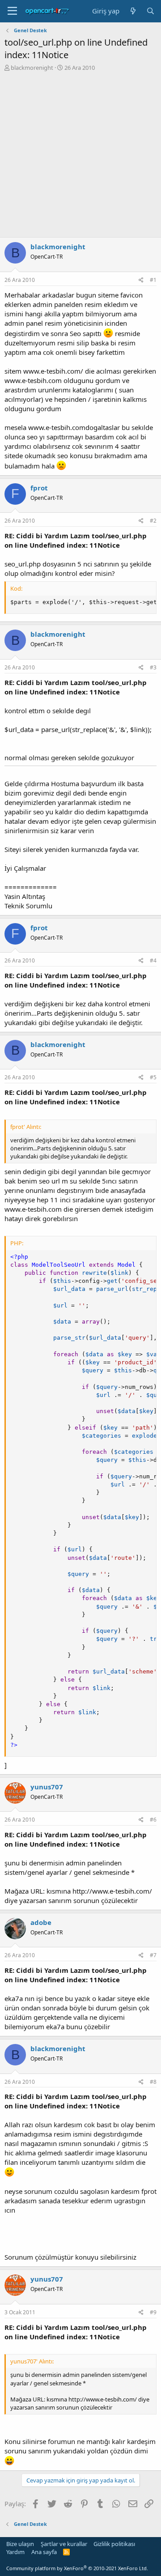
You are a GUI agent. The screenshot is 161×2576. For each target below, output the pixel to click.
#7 (153, 1955)
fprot (39, 488)
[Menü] (12, 11)
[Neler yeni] (133, 11)
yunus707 (47, 1787)
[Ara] (150, 11)
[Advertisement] (80, 157)
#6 (153, 1820)
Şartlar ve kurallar (64, 2544)
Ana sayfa (44, 2552)
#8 (153, 2082)
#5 (153, 1077)
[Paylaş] (141, 280)
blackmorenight (32, 68)
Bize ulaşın (20, 2544)
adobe (41, 1922)
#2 (153, 521)
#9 (153, 2312)
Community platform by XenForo (77, 2568)
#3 (153, 667)
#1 (153, 280)
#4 (153, 960)
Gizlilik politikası (114, 2544)
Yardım (15, 2552)
